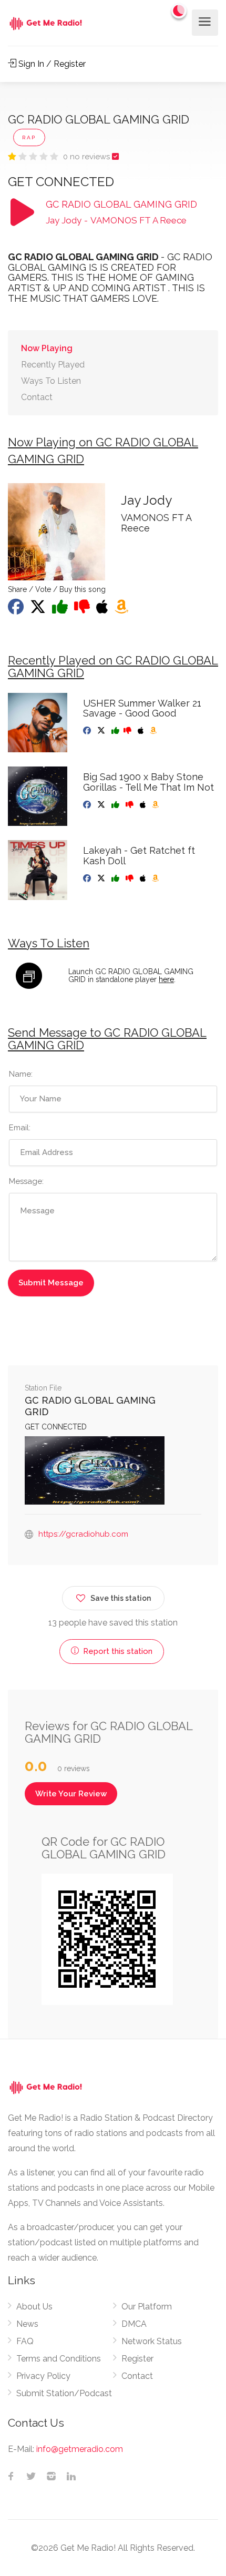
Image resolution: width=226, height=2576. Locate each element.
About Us (34, 2307)
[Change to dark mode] (179, 11)
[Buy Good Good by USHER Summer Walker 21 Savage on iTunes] (142, 731)
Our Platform (147, 2307)
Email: (20, 1128)
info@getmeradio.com (80, 2449)
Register (137, 2359)
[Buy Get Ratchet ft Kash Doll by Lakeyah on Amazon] (156, 878)
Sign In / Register (51, 64)
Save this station (121, 1598)
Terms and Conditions (59, 2359)
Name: (21, 1074)
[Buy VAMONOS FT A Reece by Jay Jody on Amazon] (122, 610)
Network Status (152, 2341)
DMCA (134, 2324)
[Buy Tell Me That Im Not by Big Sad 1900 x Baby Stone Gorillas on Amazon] (156, 805)
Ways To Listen (51, 381)
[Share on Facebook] (17, 610)
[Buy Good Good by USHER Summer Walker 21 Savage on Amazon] (154, 731)
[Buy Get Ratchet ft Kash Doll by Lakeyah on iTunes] (144, 878)
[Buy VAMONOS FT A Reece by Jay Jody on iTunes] (103, 610)
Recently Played (53, 365)
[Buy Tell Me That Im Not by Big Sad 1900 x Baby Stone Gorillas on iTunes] (144, 805)
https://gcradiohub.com (83, 1534)
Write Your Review (71, 1794)
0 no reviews (88, 157)
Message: (26, 1181)
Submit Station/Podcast (64, 2393)
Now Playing (47, 348)
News (27, 2324)
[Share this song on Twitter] (39, 610)
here (166, 979)
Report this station (117, 1651)
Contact (37, 397)
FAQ (25, 2341)
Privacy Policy (43, 2376)
